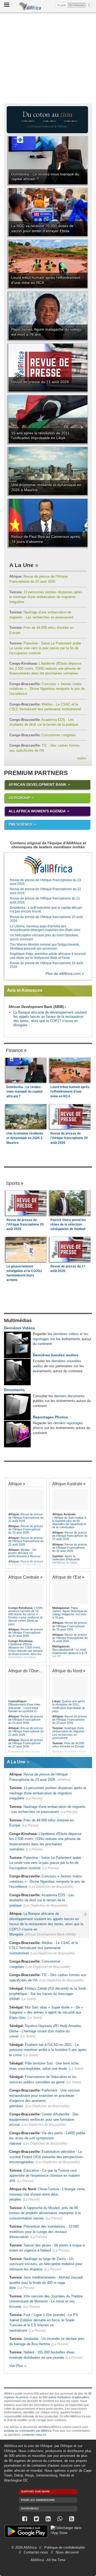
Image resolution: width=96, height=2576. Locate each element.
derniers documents (69, 1396)
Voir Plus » (18, 2366)
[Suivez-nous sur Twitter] (36, 2519)
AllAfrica (30, 6)
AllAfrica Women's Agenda (37, 811)
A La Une (21, 565)
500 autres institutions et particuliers (66, 2397)
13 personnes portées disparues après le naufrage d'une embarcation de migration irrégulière (46, 597)
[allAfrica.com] (48, 865)
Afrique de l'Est (67, 1577)
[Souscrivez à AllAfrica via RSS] (71, 2519)
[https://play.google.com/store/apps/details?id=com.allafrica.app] (26, 2532)
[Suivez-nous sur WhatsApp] (60, 2519)
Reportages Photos (50, 1417)
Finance (14, 1050)
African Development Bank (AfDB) (36, 1007)
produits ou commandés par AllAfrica (28, 2431)
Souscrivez (30, 2508)
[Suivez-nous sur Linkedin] (48, 2519)
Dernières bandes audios (56, 1355)
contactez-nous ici (34, 2435)
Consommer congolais (43, 735)
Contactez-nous (36, 2552)
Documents (14, 1390)
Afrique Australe (67, 1484)
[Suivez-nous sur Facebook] (25, 2519)
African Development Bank (37, 785)
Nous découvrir (67, 2552)
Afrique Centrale (24, 1577)
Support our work (35, 2491)
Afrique (15, 1484)
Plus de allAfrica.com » (65, 974)
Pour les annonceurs (38, 2500)
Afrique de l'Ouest (25, 1671)
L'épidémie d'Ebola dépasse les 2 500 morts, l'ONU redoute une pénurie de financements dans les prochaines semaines (45, 668)
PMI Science (21, 824)
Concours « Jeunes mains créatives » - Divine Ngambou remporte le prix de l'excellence (47, 689)
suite (82, 758)
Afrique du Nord (67, 1671)
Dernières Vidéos (19, 1328)
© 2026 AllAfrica (24, 2547)
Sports (13, 1183)
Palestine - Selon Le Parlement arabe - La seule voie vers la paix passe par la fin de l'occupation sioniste (46, 648)
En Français (77, 5)
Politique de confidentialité (65, 2547)
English (62, 5)
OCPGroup (19, 798)
